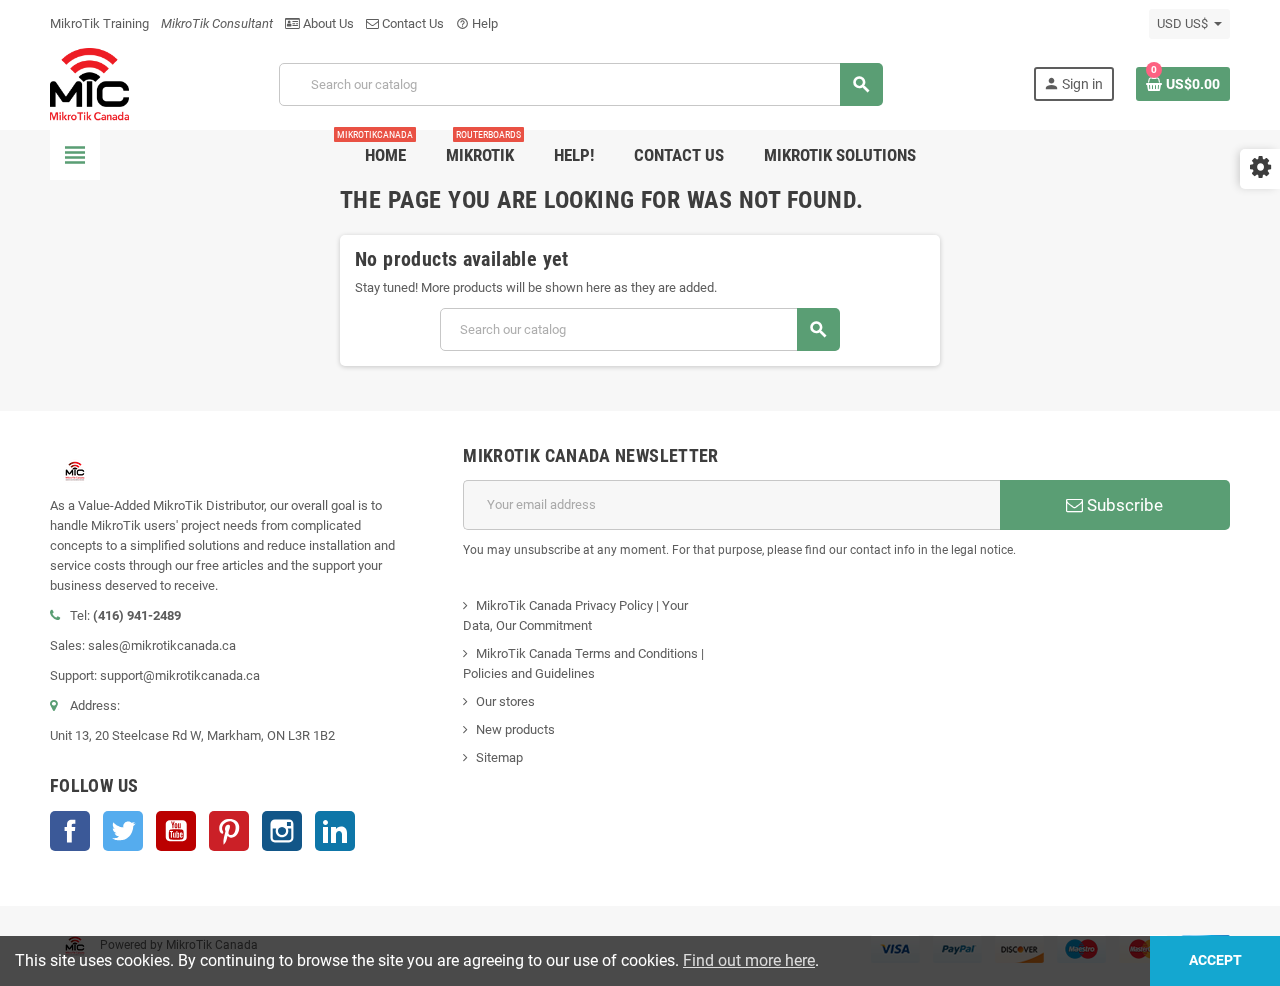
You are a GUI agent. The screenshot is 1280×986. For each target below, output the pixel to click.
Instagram (282, 831)
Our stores (505, 701)
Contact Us (411, 23)
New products (515, 729)
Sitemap (499, 757)
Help (477, 23)
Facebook (70, 831)
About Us (327, 23)
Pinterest (229, 831)
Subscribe (1123, 505)
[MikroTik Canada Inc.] (89, 83)
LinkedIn (335, 831)
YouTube (176, 831)
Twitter (123, 831)
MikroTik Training (99, 23)
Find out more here (749, 960)
